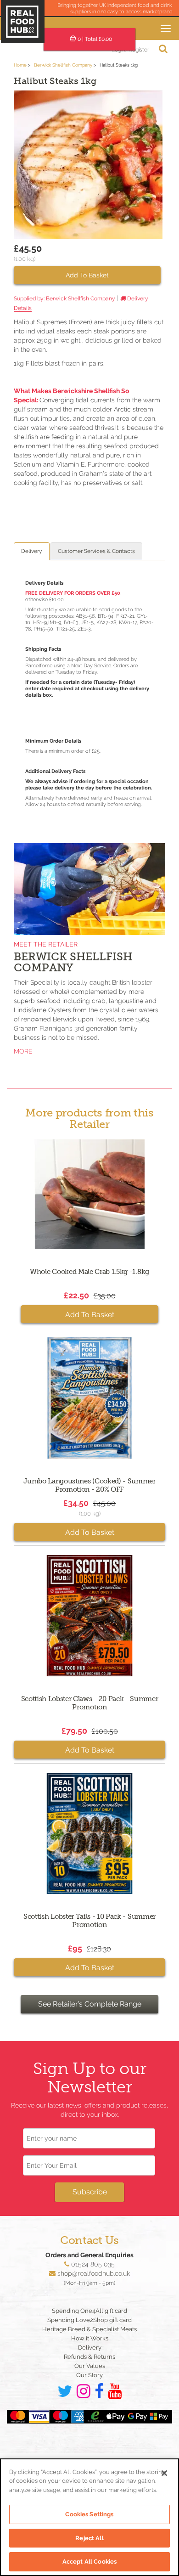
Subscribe (90, 2192)
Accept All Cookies (89, 2562)
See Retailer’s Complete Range (90, 2004)
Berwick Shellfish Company (63, 65)
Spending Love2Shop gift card (89, 2320)
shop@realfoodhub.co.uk (94, 2273)
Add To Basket (87, 275)
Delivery (32, 551)
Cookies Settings (89, 2514)
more (23, 1051)
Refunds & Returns (89, 2357)
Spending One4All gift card (89, 2311)
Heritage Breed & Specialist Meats (89, 2329)
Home (20, 65)
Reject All (89, 2538)
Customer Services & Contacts (96, 551)
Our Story (89, 2375)
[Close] (164, 2473)
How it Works (90, 2338)
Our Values (90, 2366)
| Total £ (95, 39)
